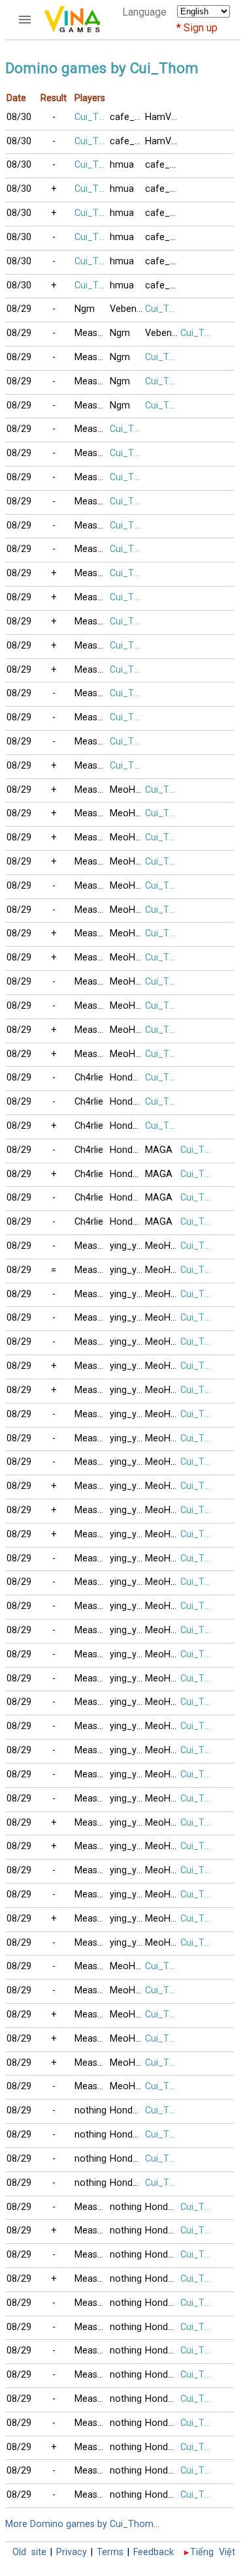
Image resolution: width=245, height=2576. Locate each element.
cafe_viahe (127, 117)
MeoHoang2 (127, 790)
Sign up (201, 28)
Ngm (85, 309)
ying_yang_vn (127, 1246)
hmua (122, 165)
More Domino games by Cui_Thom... (82, 2524)
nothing (90, 2110)
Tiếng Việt (213, 2552)
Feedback (154, 2552)
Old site (29, 2552)
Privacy (72, 2552)
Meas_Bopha (92, 333)
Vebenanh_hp (127, 309)
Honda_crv (127, 1078)
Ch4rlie (89, 1078)
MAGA (159, 1150)
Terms (110, 2552)
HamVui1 (163, 117)
